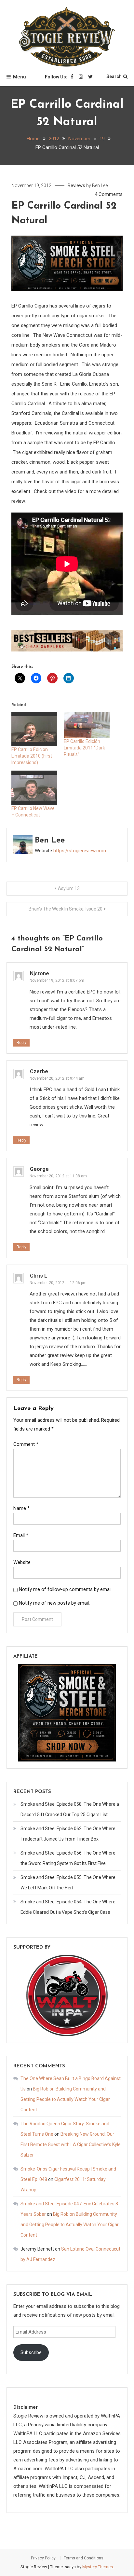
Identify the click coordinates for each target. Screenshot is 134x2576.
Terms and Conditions (84, 2558)
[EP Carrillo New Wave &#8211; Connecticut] (34, 788)
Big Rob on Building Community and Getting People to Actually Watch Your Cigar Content (65, 2099)
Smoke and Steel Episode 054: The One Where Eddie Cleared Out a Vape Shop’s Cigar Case (68, 1907)
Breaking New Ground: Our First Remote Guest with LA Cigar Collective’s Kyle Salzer (71, 2144)
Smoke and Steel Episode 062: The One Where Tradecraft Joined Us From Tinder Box (68, 1834)
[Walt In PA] (67, 1995)
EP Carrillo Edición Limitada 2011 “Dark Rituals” (84, 748)
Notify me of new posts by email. (54, 1603)
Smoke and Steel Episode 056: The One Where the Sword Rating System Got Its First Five (68, 1858)
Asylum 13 (69, 888)
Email (21, 1535)
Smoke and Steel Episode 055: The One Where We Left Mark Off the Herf (68, 1883)
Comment (26, 1444)
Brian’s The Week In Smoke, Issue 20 (66, 909)
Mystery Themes (98, 2567)
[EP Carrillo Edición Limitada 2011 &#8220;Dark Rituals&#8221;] (87, 725)
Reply (21, 1043)
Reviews (76, 185)
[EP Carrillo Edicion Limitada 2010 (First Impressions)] (34, 729)
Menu (20, 77)
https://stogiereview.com (80, 851)
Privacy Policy (43, 2558)
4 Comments (109, 194)
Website (22, 1562)
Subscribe (31, 2352)
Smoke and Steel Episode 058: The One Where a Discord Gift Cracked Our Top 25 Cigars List (70, 1809)
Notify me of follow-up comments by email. (66, 1589)
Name (21, 1508)
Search (114, 76)
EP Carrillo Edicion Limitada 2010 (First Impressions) (32, 756)
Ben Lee (100, 185)
